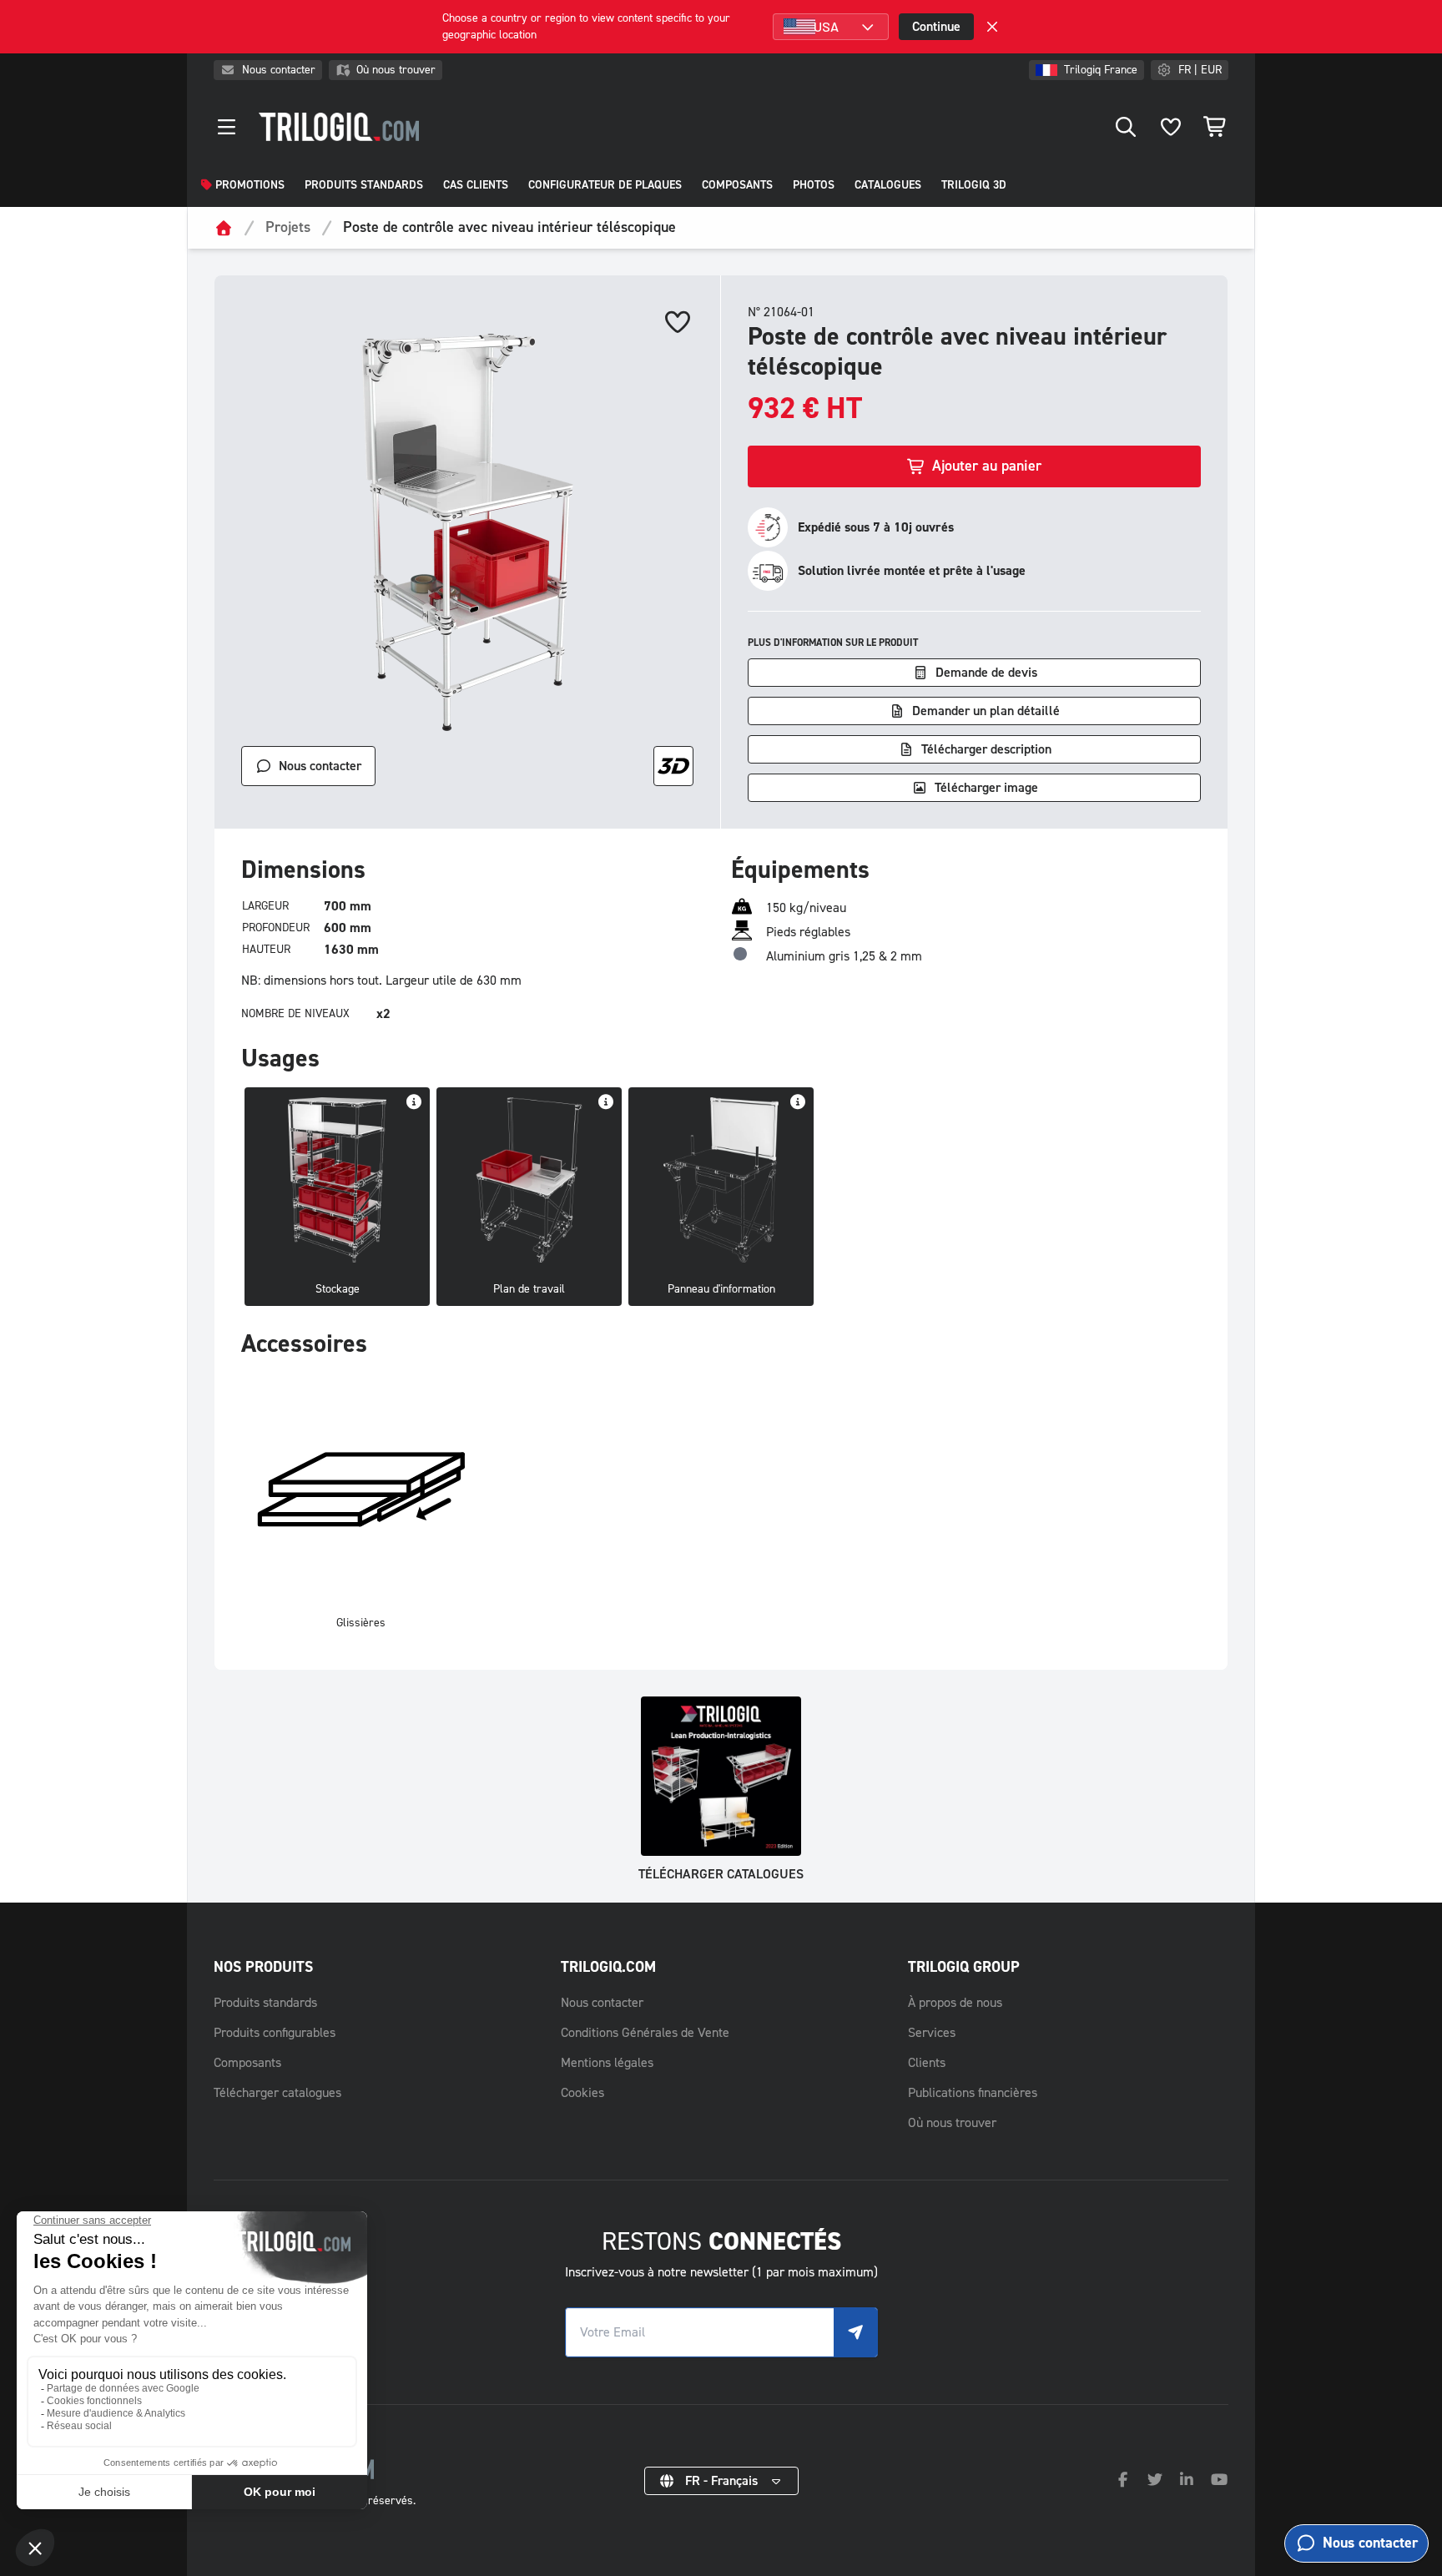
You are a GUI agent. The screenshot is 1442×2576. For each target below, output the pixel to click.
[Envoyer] (855, 2332)
